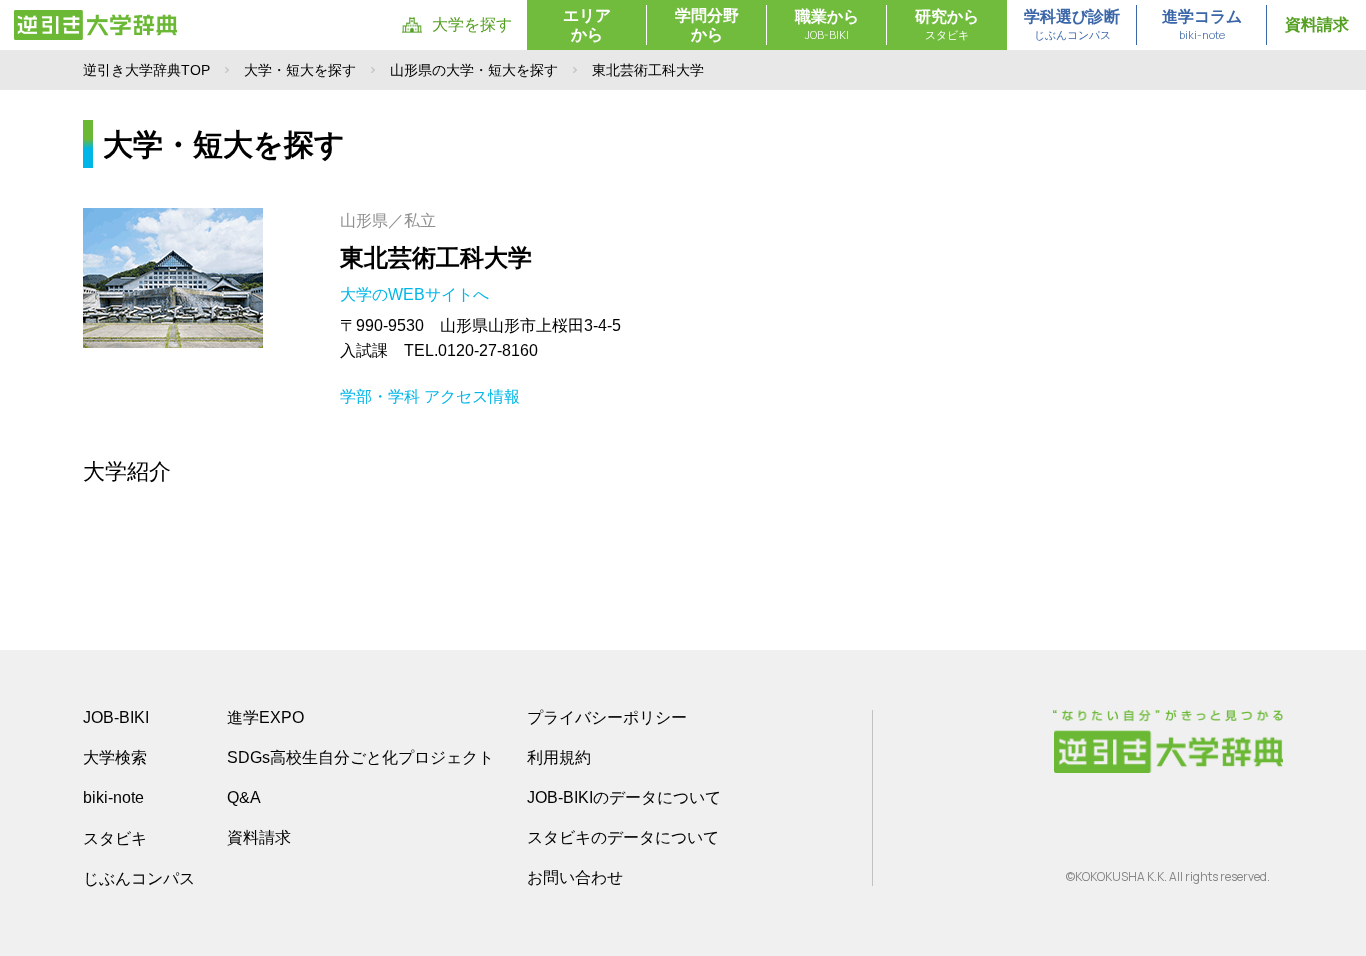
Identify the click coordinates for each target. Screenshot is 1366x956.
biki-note (113, 797)
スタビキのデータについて (623, 837)
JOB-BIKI (116, 717)
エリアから (587, 25)
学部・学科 (380, 396)
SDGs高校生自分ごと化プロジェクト (360, 757)
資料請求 (1317, 24)
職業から (827, 25)
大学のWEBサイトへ (416, 294)
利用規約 (559, 757)
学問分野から (707, 25)
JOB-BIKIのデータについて (624, 797)
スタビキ (115, 838)
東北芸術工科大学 (436, 257)
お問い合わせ (575, 877)
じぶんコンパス (139, 878)
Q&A (244, 797)
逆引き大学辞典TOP (146, 70)
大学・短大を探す (300, 70)
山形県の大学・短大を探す (474, 70)
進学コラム (1202, 25)
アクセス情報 (472, 396)
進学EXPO (265, 717)
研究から (947, 25)
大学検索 (115, 757)
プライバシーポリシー (607, 717)
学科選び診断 (1072, 25)
